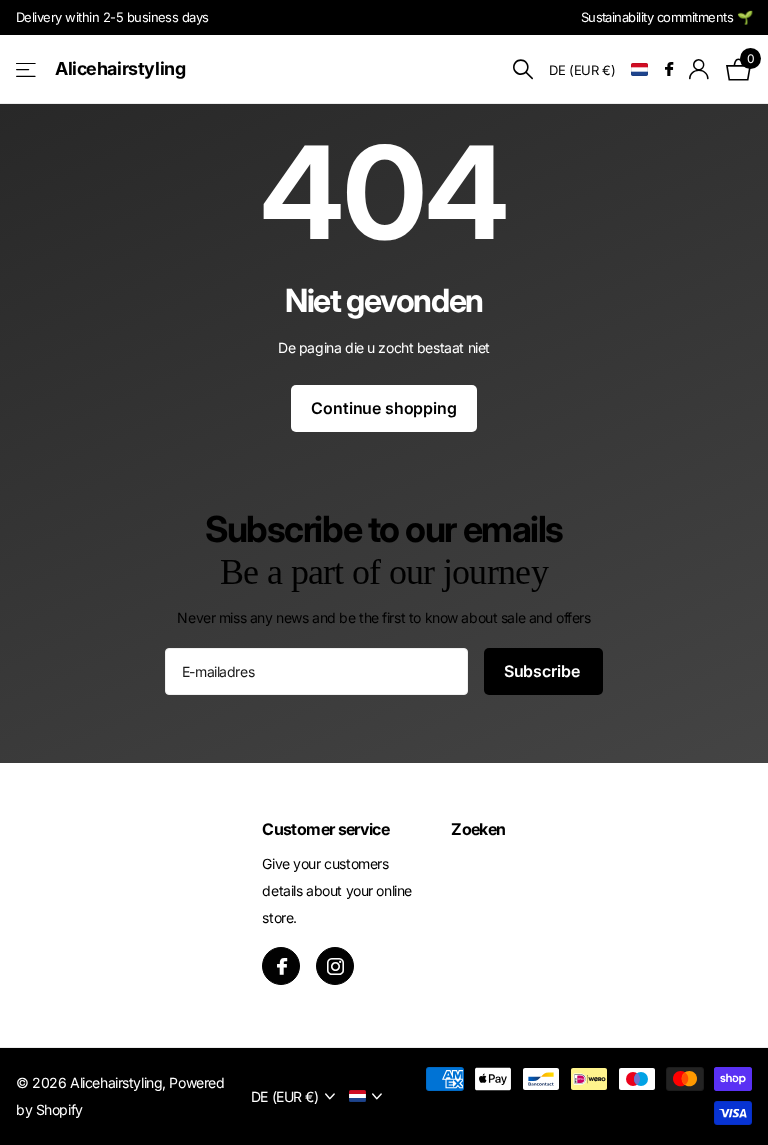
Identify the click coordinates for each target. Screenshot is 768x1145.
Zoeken (478, 829)
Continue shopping (383, 408)
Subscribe (543, 671)
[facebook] (281, 966)
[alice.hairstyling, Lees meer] (668, 69)
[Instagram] (335, 966)
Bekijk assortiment (27, 69)
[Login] (699, 69)
